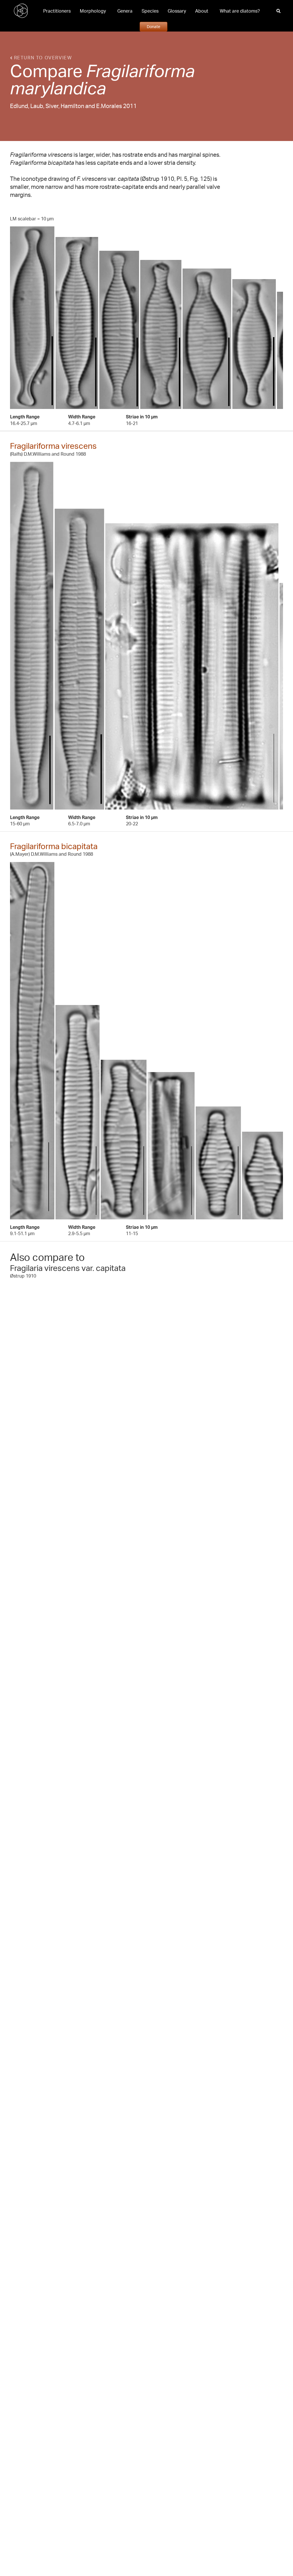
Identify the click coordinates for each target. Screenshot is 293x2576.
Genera (125, 11)
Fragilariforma (140, 70)
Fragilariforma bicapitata (54, 846)
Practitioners (57, 11)
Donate (154, 26)
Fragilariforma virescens (53, 446)
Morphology (93, 11)
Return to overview (42, 58)
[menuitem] (57, 11)
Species (150, 11)
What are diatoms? (240, 11)
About (202, 11)
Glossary (177, 11)
